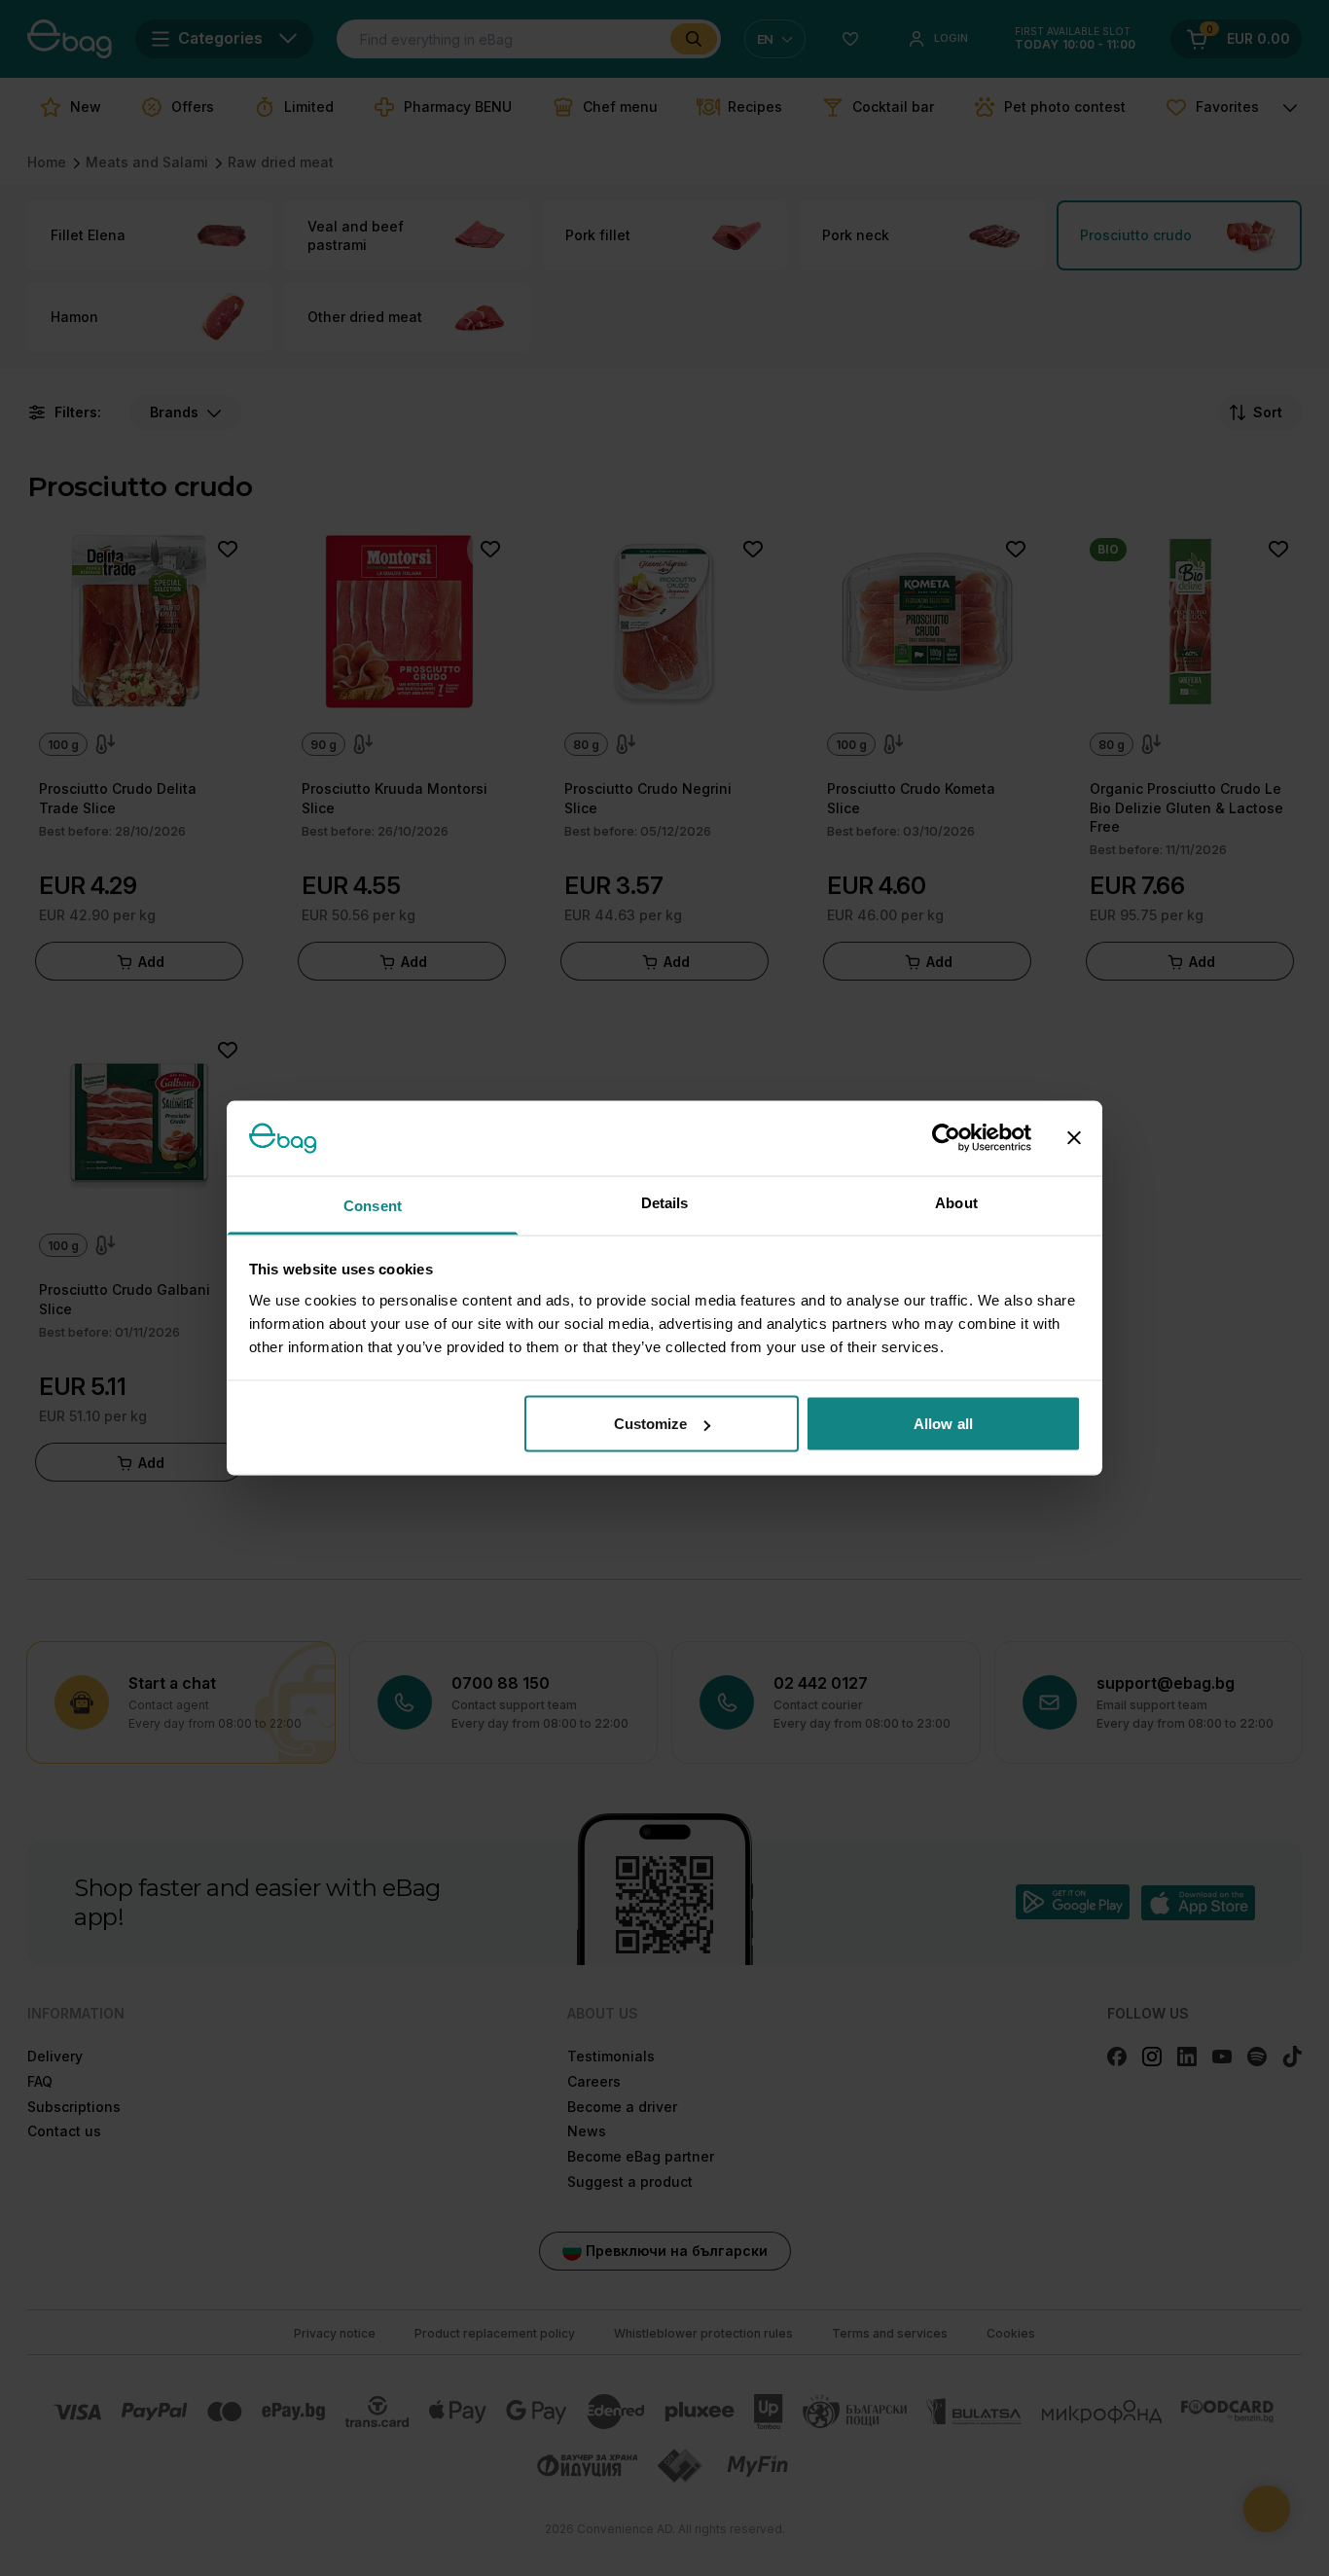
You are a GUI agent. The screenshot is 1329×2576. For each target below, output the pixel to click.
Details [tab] (665, 1202)
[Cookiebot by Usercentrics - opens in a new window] (946, 1138)
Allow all (943, 1424)
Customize (651, 1424)
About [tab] (956, 1202)
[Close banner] (1074, 1138)
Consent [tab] (373, 1205)
